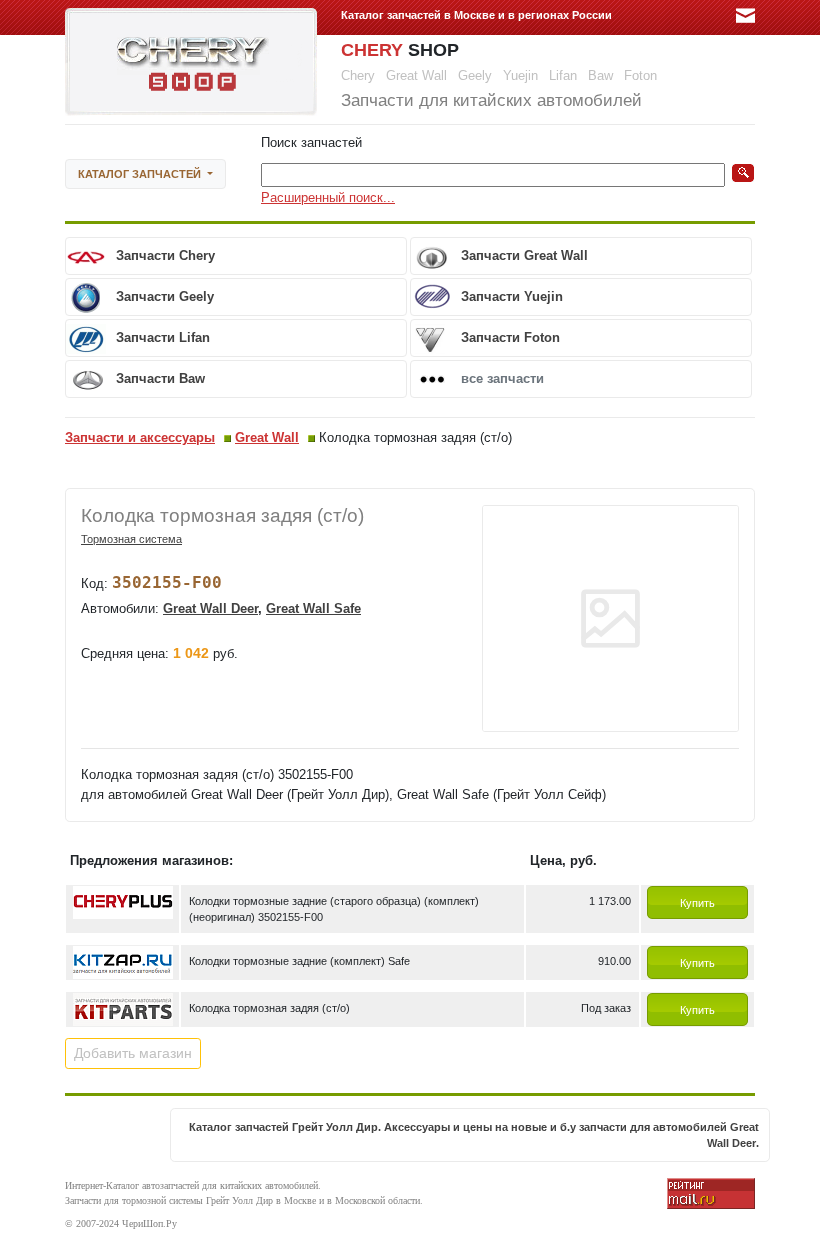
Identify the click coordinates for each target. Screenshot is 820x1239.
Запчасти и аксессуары (140, 437)
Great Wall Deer (210, 608)
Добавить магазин (133, 1053)
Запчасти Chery (165, 255)
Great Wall (267, 437)
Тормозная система (131, 539)
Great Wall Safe (313, 608)
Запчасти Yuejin (512, 296)
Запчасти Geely (165, 296)
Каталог (139, 174)
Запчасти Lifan (163, 337)
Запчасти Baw (160, 378)
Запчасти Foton (510, 337)
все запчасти (502, 378)
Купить (697, 903)
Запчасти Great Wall (524, 255)
